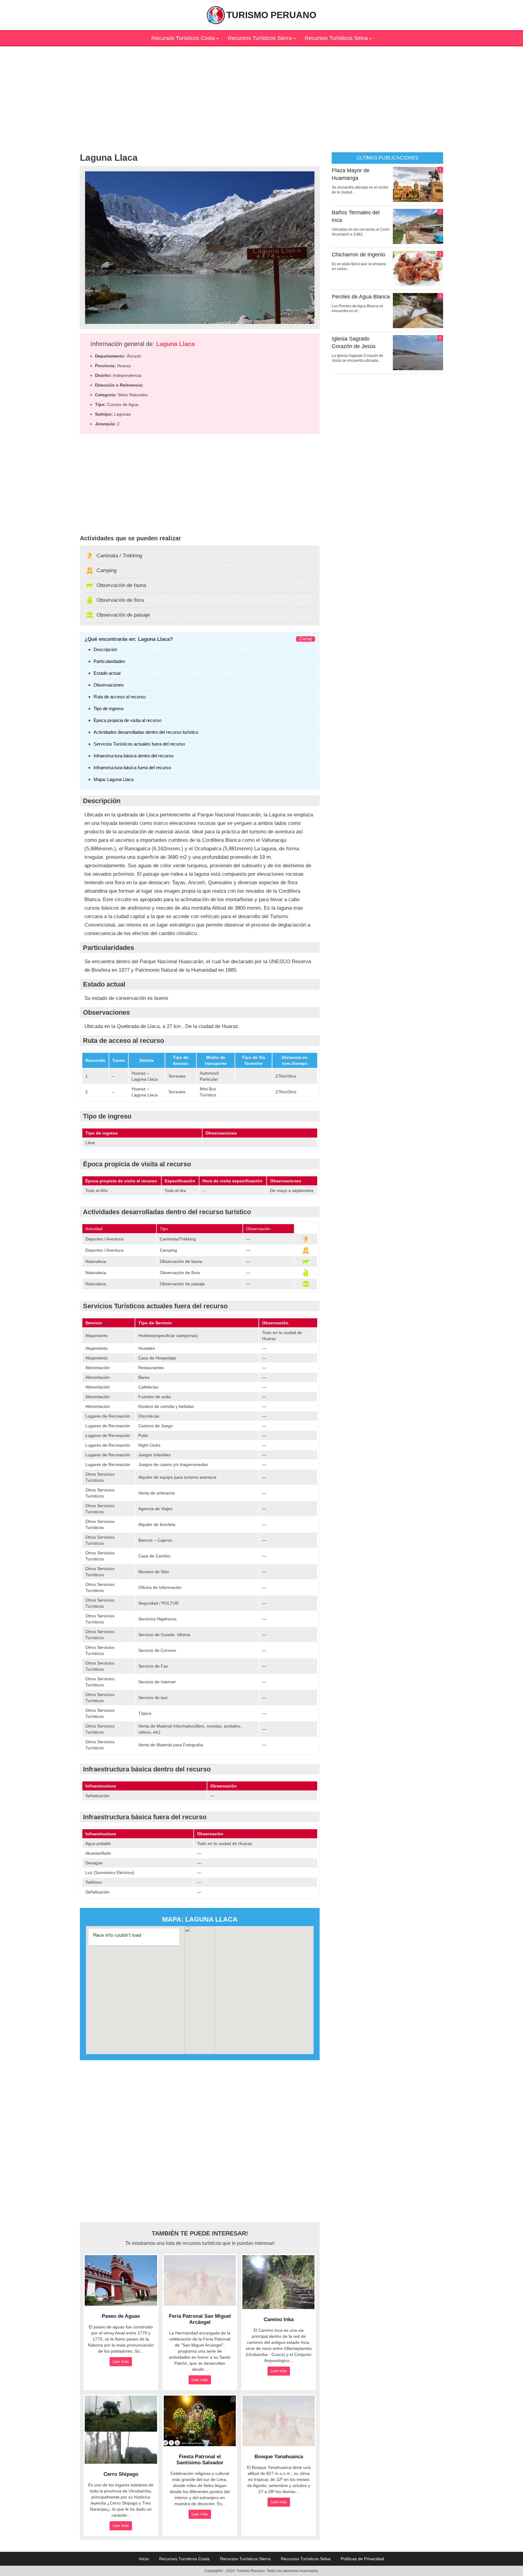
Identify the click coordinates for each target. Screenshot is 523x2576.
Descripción (105, 649)
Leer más (121, 2362)
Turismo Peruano (271, 15)
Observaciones (109, 685)
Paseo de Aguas (121, 2316)
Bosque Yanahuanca (279, 2457)
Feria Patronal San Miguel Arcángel (200, 2319)
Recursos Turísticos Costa (183, 38)
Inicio (144, 2559)
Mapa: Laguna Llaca (113, 779)
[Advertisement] (261, 89)
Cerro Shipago (121, 2474)
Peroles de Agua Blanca (361, 297)
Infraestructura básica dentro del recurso (133, 756)
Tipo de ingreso (109, 708)
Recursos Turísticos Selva (336, 38)
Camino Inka (279, 2319)
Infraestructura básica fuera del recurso (132, 768)
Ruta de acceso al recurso (120, 697)
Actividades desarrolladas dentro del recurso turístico (146, 732)
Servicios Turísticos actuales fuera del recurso (139, 744)
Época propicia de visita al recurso (127, 720)
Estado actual (107, 673)
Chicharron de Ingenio (359, 255)
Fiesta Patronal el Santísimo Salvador (200, 2460)
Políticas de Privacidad (362, 2559)
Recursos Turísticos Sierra (260, 38)
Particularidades (109, 661)
